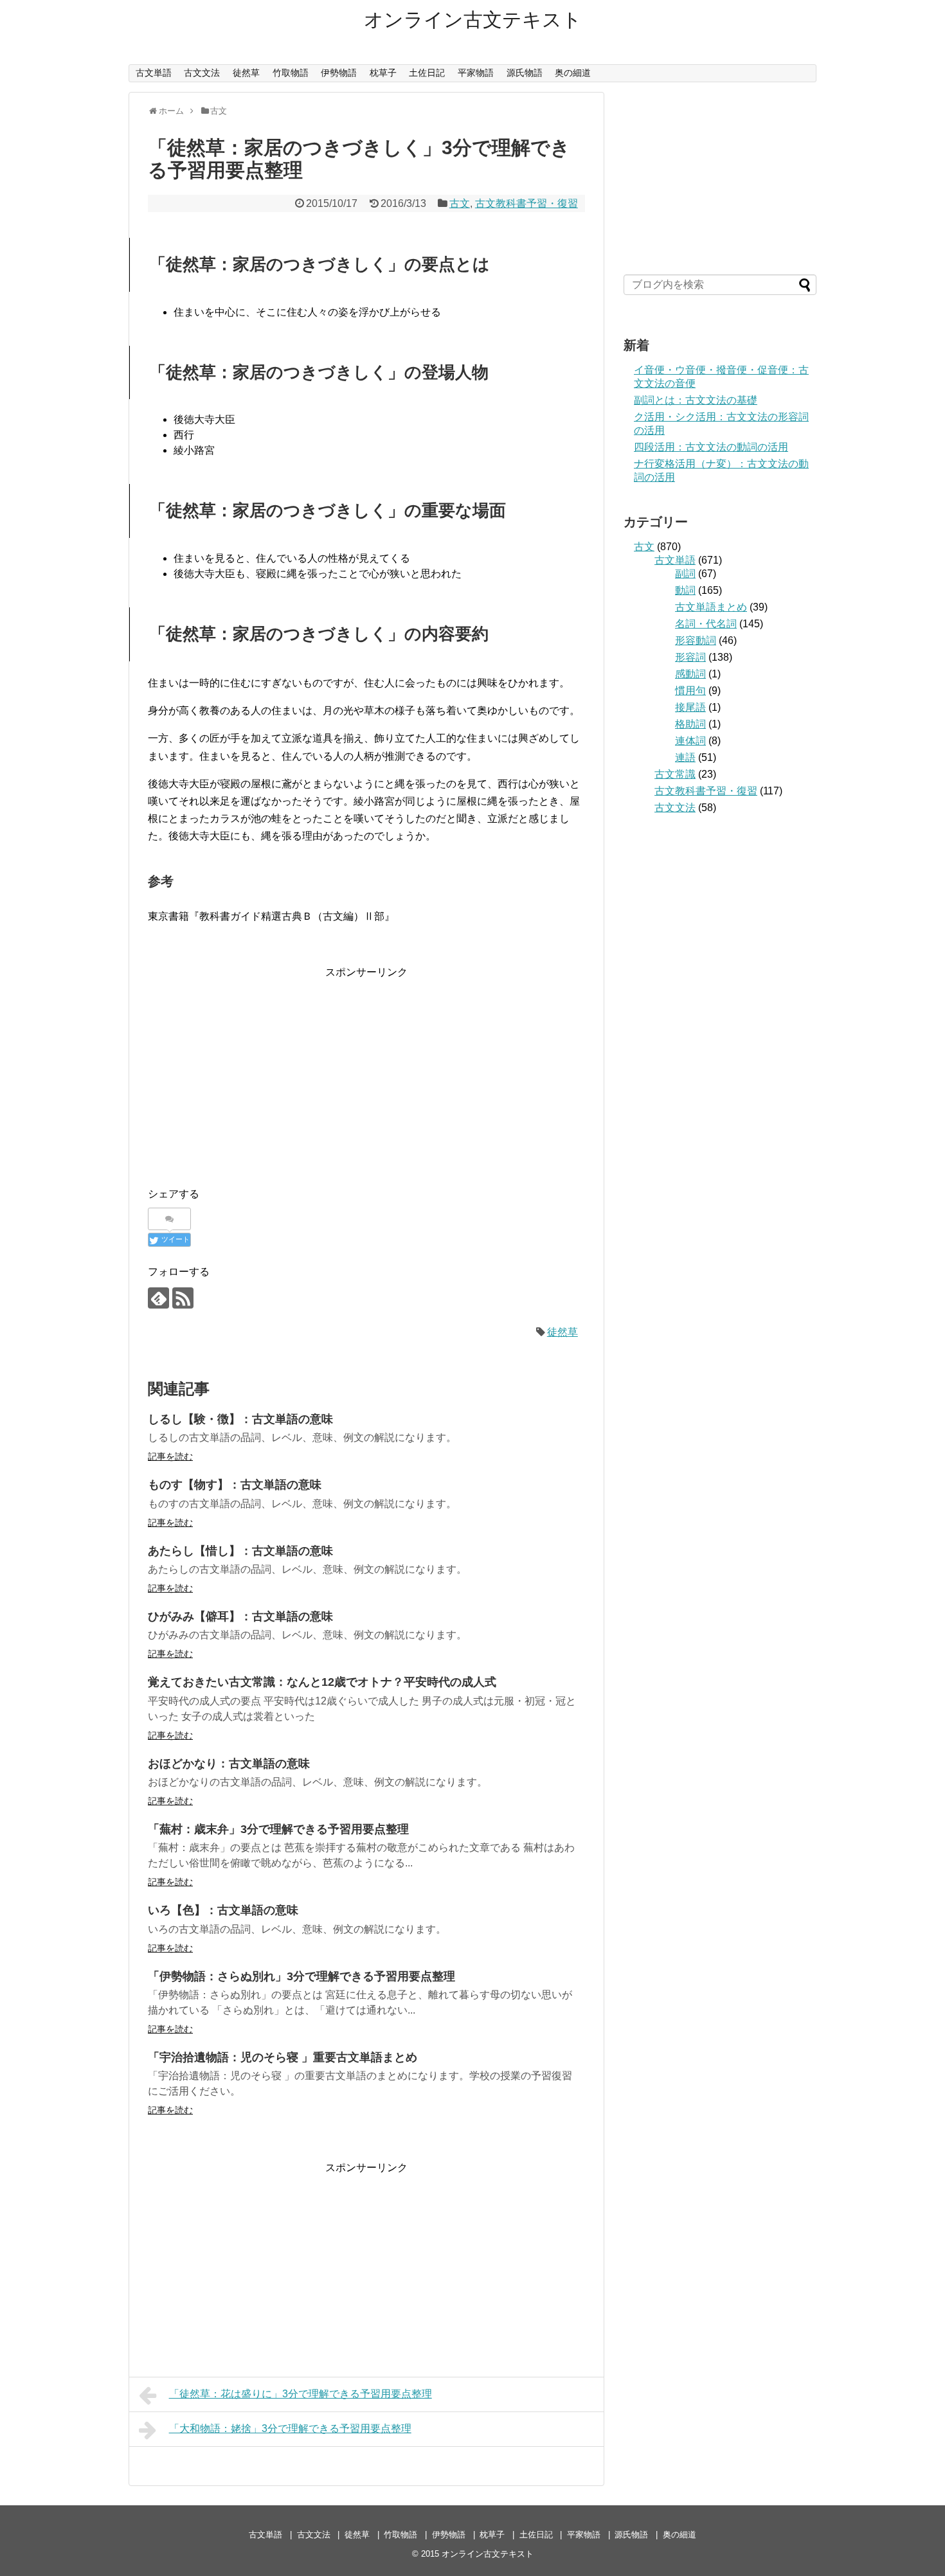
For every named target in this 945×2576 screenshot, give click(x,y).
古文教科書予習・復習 (526, 203)
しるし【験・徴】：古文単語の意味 (240, 1419)
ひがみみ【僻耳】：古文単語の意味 (240, 1616)
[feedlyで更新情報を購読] (158, 1298)
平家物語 (476, 73)
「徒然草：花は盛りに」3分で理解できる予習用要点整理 (301, 2394)
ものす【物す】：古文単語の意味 (235, 1485)
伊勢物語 (339, 73)
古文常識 (675, 774)
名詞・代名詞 (706, 624)
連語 (685, 757)
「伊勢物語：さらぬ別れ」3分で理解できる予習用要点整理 (301, 1976)
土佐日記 (427, 73)
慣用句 (690, 691)
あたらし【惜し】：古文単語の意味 (240, 1551)
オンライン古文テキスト (473, 20)
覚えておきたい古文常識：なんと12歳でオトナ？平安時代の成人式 (322, 1682)
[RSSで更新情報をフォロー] (183, 1298)
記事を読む (170, 1456)
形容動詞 (696, 640)
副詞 (685, 574)
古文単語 (154, 73)
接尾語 (690, 707)
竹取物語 (291, 73)
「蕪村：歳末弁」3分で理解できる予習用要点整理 (278, 1829)
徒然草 (246, 73)
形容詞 (690, 657)
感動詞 (690, 674)
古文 (460, 203)
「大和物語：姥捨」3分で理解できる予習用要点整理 (290, 2428)
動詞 (685, 590)
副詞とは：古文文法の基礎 (696, 400)
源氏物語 (525, 73)
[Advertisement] (366, 1071)
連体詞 (690, 741)
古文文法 (202, 73)
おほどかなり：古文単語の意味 (229, 1764)
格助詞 (690, 724)
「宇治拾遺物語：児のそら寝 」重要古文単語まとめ (283, 2057)
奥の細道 (573, 73)
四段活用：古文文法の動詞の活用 (711, 447)
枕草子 (383, 73)
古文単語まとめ (711, 607)
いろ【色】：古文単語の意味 (223, 1910)
